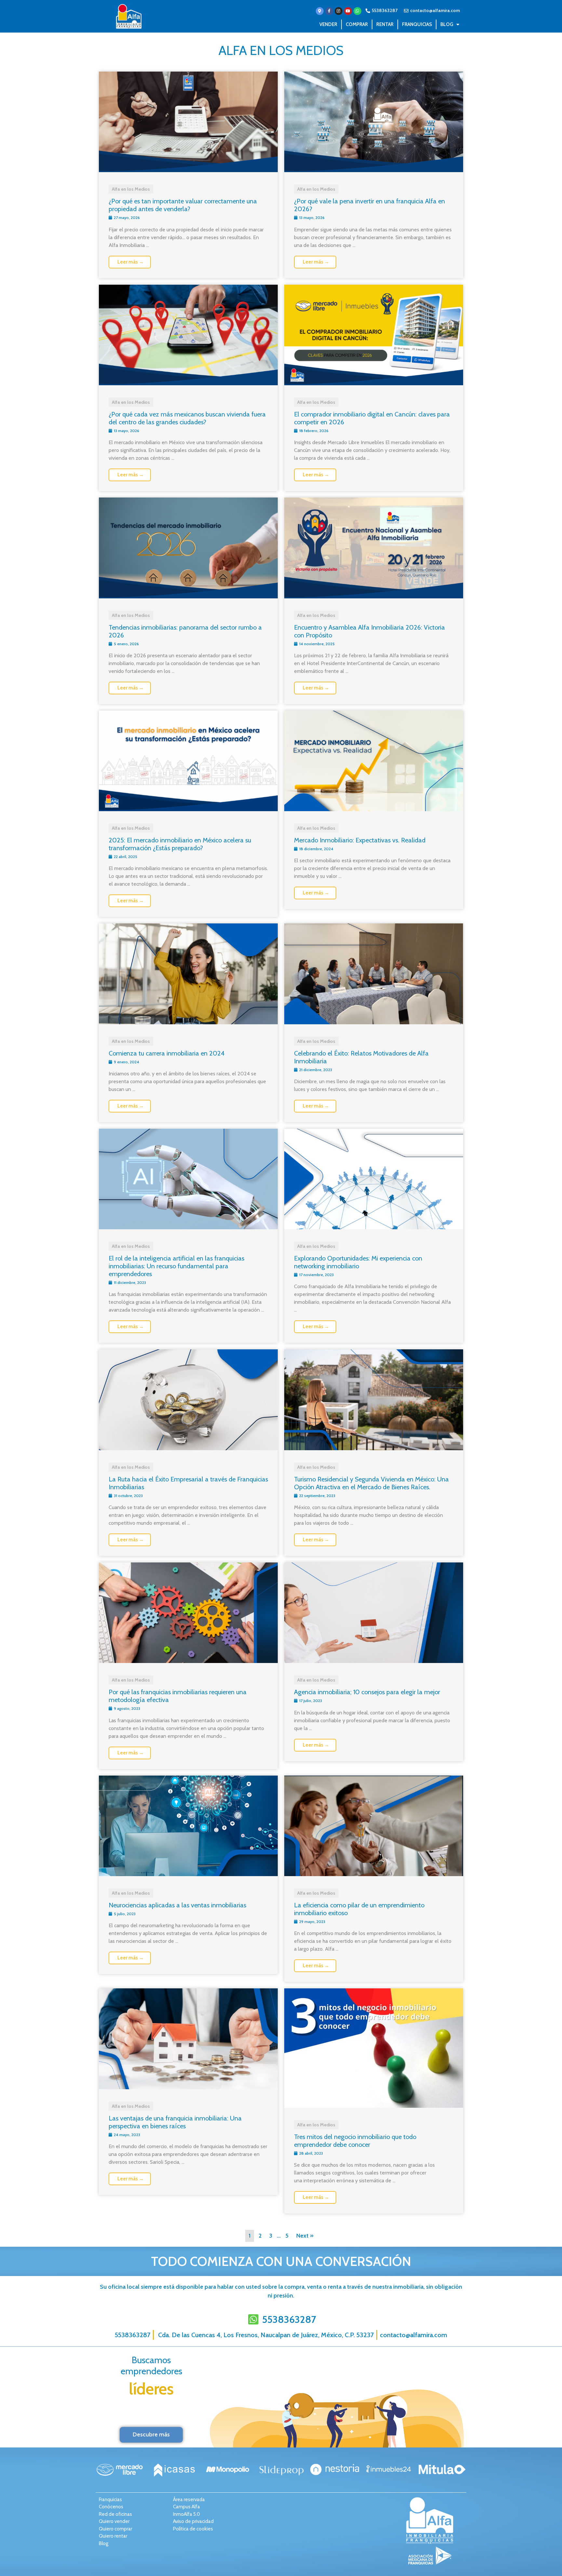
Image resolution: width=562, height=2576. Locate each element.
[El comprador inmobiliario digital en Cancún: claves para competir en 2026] (374, 383)
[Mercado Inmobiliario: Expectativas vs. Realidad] (374, 809)
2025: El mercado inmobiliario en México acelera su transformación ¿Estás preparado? (180, 844)
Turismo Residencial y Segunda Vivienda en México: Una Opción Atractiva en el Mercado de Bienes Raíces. (371, 1483)
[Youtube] (348, 11)
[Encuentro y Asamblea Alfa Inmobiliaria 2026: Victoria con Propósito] (374, 596)
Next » (305, 2236)
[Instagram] (339, 11)
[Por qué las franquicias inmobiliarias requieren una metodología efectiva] (188, 1661)
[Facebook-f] (329, 11)
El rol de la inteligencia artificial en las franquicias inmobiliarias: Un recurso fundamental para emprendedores (176, 1266)
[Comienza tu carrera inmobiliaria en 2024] (188, 1022)
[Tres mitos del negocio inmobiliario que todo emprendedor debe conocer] (374, 2106)
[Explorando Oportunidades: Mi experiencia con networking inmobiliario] (374, 1227)
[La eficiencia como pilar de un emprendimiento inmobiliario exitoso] (374, 1874)
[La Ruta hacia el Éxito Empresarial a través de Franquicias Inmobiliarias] (188, 1448)
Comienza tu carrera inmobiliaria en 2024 (167, 1053)
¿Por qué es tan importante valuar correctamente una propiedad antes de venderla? (183, 205)
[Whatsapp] (357, 11)
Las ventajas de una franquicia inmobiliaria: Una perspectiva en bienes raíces (175, 2122)
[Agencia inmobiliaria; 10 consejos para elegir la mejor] (374, 1661)
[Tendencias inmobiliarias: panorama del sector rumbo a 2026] (188, 596)
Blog (447, 24)
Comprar (357, 24)
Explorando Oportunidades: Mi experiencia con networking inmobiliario (358, 1262)
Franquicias (417, 24)
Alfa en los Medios (281, 50)
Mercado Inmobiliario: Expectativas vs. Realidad (360, 840)
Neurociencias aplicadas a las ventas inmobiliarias (177, 1905)
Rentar (385, 24)
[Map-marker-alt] (320, 11)
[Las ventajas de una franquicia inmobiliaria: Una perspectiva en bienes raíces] (188, 2087)
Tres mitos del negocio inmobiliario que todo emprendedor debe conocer (355, 2141)
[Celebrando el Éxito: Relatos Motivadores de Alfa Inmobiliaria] (374, 1022)
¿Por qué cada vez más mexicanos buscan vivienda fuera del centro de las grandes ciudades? (187, 418)
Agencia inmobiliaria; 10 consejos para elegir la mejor (368, 1692)
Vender (328, 24)
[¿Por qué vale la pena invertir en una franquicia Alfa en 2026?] (374, 170)
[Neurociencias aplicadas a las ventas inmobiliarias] (188, 1874)
